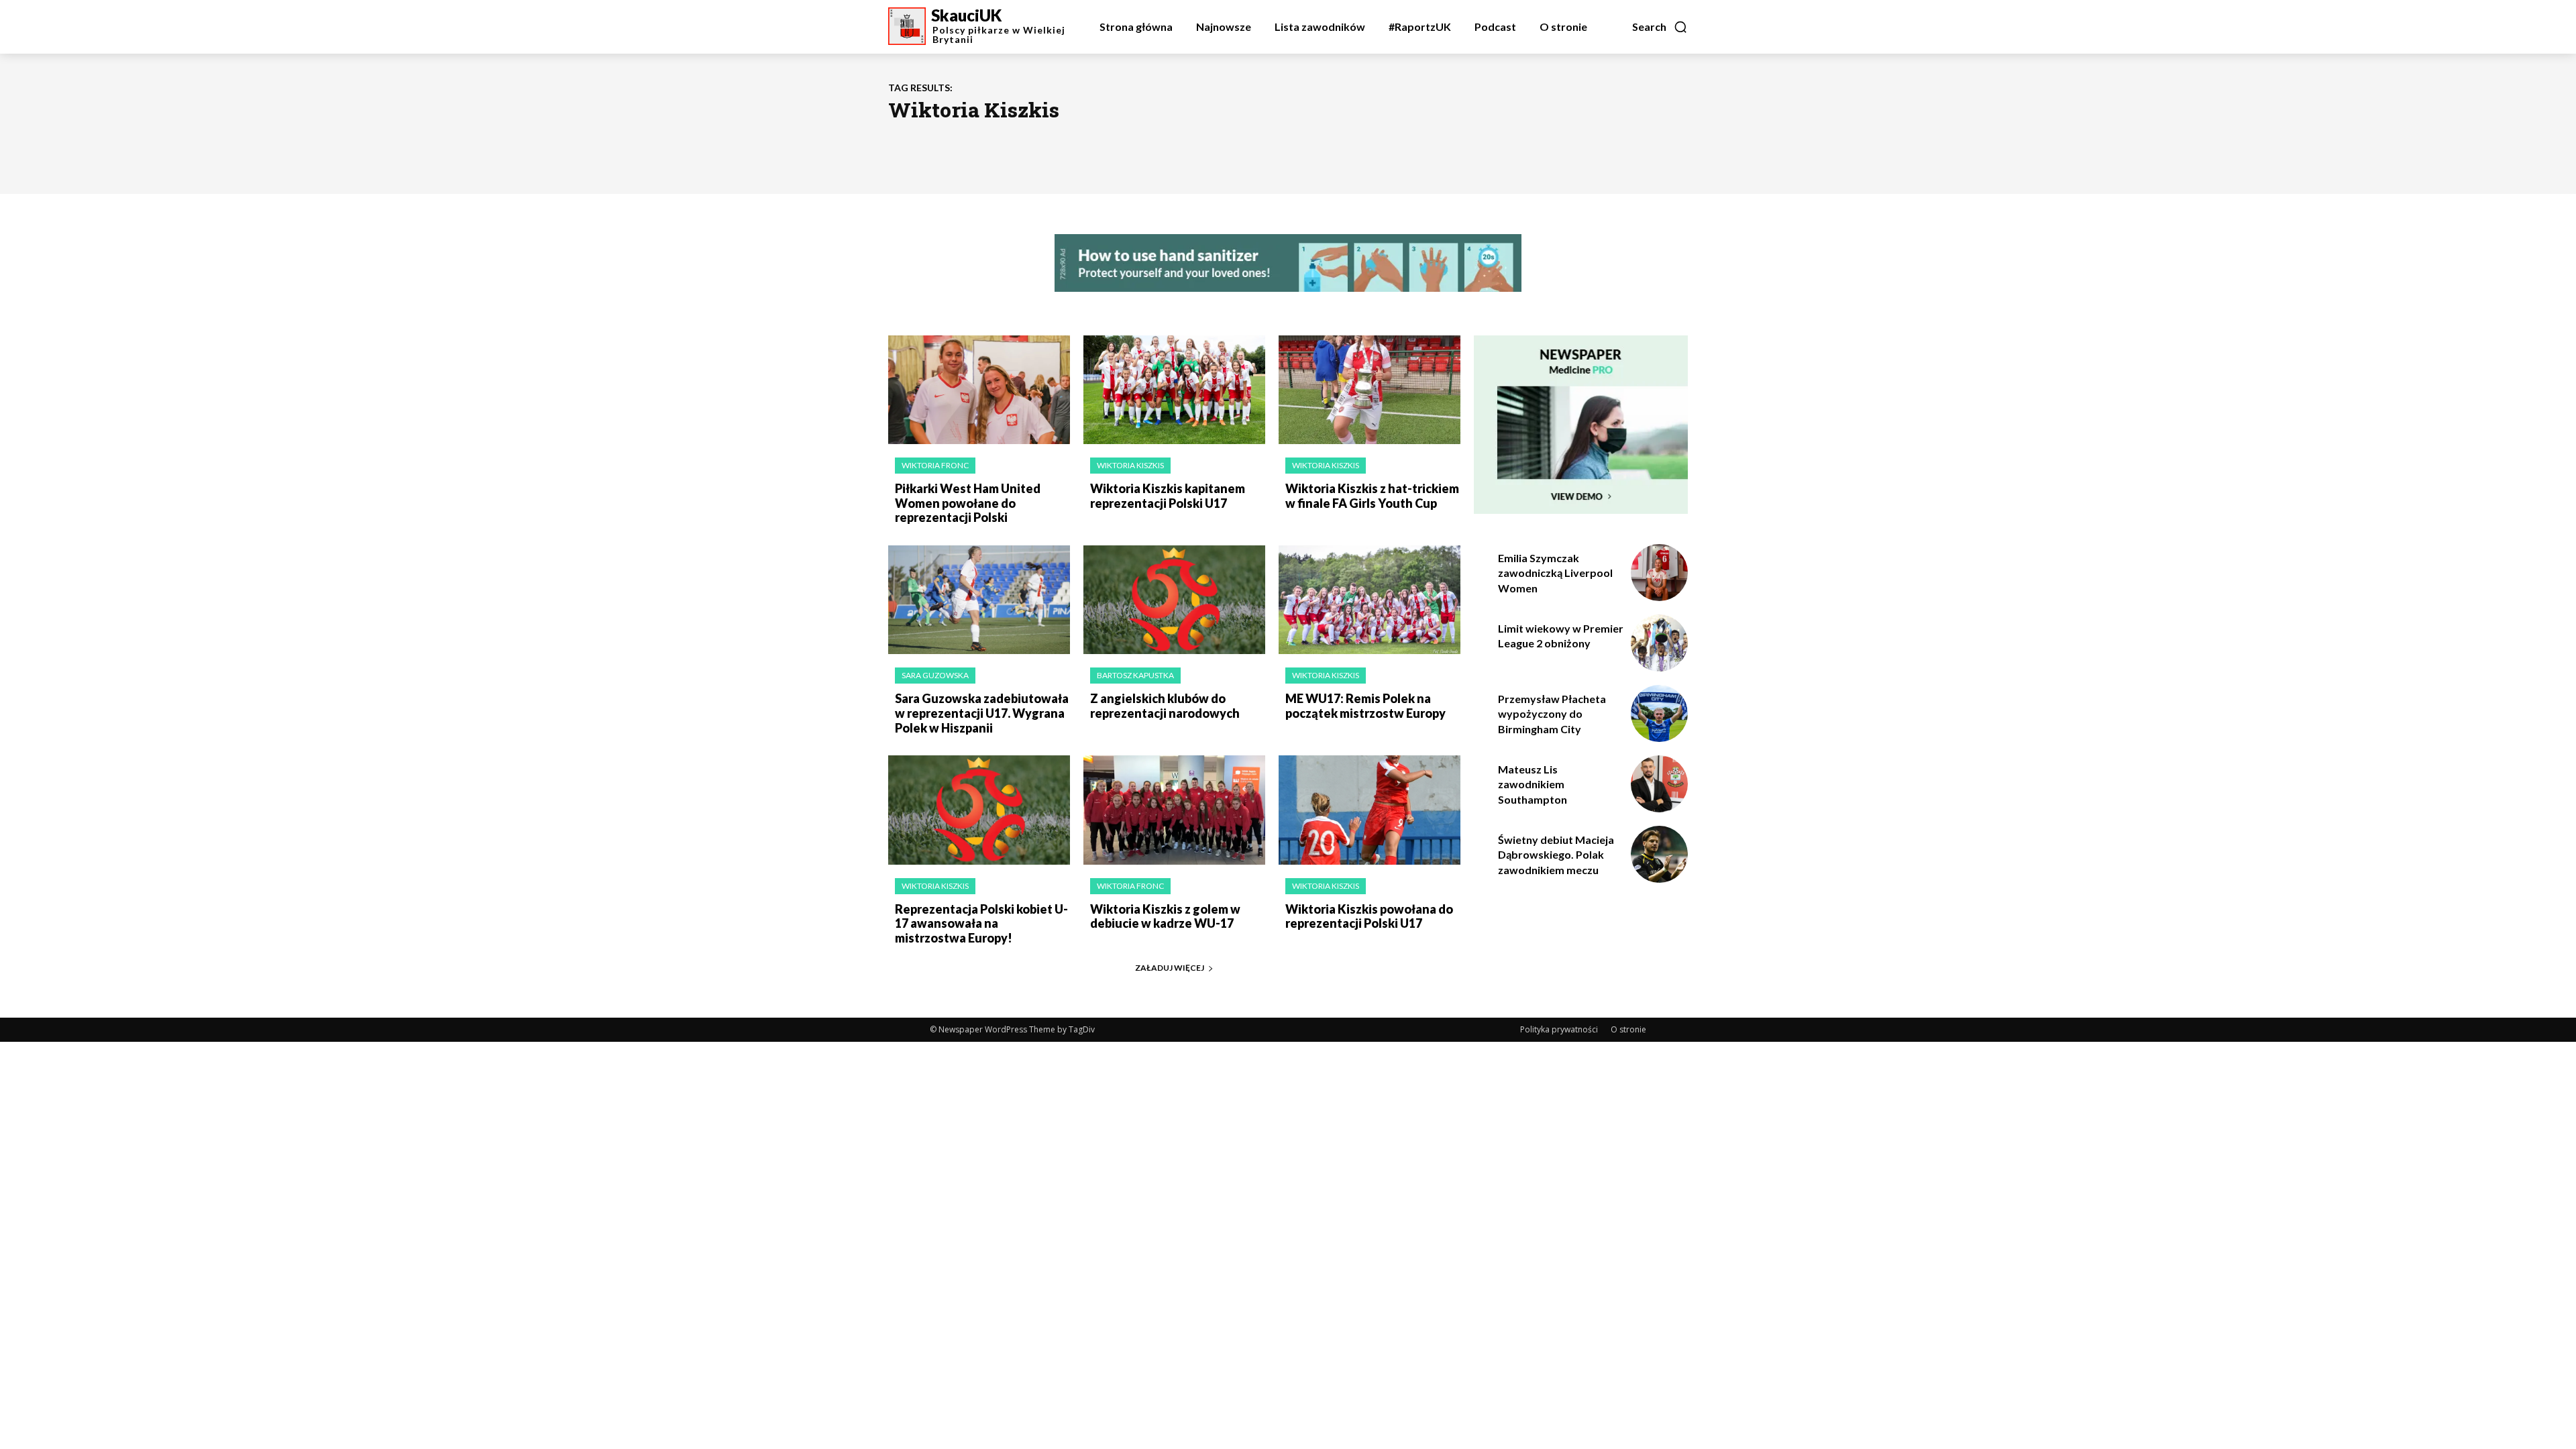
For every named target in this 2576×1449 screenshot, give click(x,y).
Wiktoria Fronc (935, 465)
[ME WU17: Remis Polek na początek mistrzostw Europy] (1370, 600)
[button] (1660, 27)
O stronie (1628, 1029)
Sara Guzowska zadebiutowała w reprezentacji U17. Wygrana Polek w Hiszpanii (982, 713)
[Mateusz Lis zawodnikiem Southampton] (1659, 784)
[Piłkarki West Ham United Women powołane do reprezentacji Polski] (979, 390)
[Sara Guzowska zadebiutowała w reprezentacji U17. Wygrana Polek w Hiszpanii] (979, 600)
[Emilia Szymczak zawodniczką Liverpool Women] (1659, 573)
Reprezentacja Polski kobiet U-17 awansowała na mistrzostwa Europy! (981, 923)
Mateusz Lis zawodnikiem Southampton (1533, 784)
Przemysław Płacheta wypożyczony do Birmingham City (1552, 714)
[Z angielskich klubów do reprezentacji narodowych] (1174, 600)
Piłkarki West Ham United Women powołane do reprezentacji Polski (968, 503)
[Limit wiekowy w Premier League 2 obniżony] (1659, 643)
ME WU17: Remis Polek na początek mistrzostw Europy (1365, 706)
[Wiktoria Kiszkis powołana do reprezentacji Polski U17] (1370, 810)
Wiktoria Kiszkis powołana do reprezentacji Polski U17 (1369, 916)
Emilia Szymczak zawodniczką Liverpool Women (1555, 573)
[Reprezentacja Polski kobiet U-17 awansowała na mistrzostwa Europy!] (979, 810)
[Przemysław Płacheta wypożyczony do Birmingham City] (1659, 713)
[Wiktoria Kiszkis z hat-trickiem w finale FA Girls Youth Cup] (1370, 390)
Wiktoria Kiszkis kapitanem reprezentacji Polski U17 (1168, 496)
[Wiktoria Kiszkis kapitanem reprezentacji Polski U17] (1174, 390)
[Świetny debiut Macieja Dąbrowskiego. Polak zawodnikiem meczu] (1659, 854)
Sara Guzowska (935, 675)
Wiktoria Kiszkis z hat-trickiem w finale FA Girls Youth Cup (1372, 496)
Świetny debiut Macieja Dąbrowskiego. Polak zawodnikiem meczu (1556, 855)
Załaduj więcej (1170, 968)
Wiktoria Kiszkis (1130, 465)
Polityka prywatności (1559, 1029)
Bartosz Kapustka (1135, 675)
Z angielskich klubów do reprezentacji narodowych (1165, 706)
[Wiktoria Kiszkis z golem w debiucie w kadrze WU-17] (1174, 810)
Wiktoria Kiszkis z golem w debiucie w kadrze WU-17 (1165, 916)
